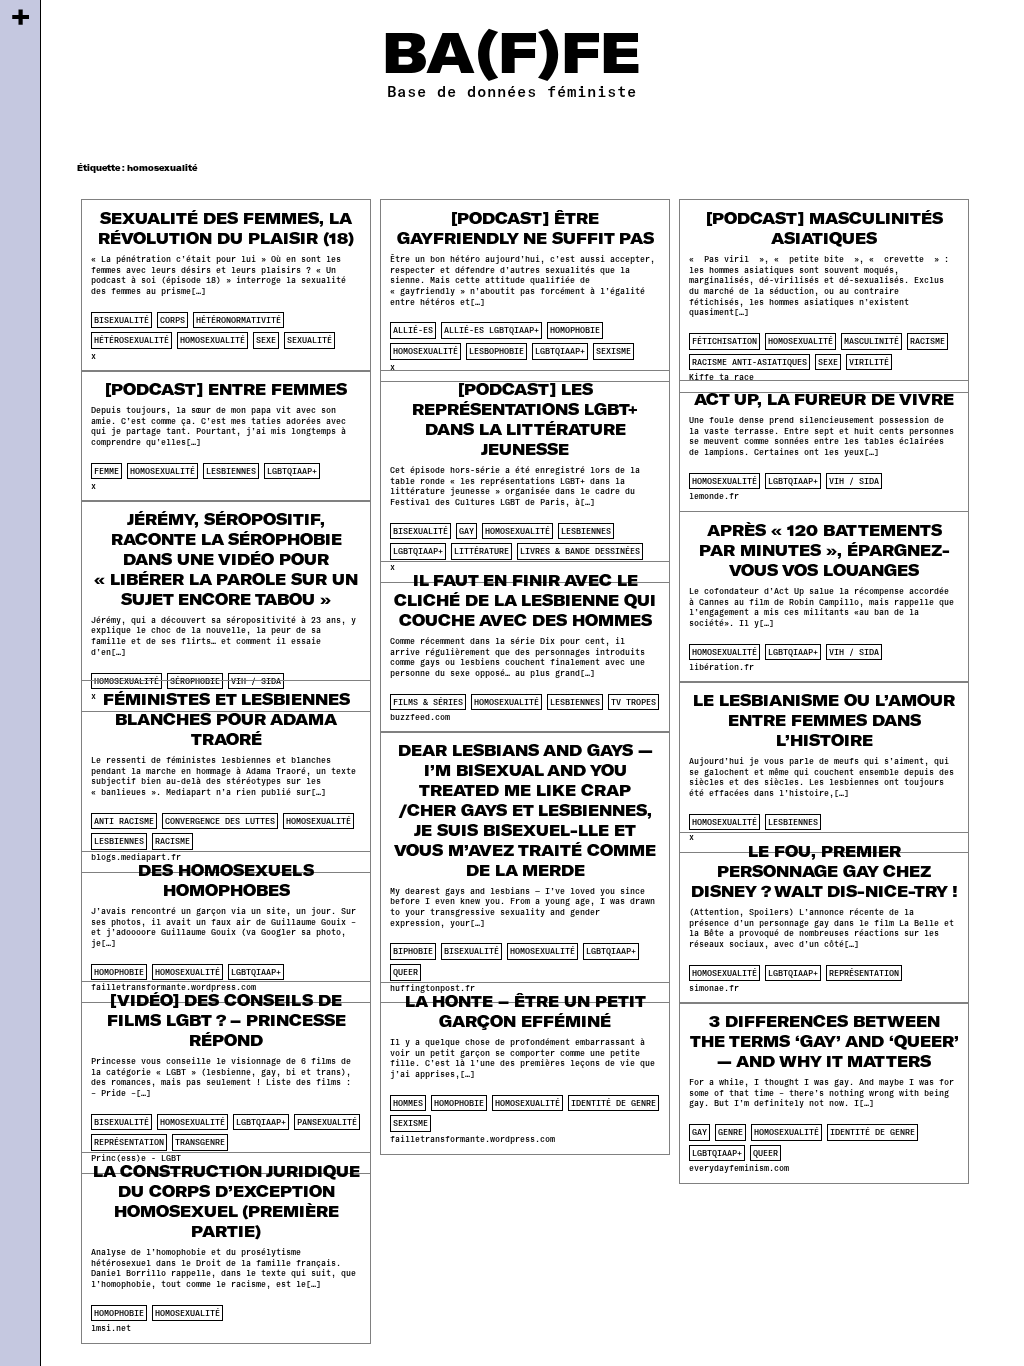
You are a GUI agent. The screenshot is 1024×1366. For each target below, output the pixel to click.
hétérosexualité (131, 340)
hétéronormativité (238, 320)
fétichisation (724, 341)
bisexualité (121, 320)
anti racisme (124, 821)
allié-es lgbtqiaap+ (491, 330)
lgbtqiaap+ (560, 351)
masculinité (871, 341)
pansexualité (327, 1122)
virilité (869, 362)
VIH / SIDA (854, 481)
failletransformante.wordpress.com (472, 1139)
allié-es (413, 330)
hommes (408, 1103)
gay (466, 531)
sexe (266, 340)
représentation (864, 973)
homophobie (575, 330)
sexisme (613, 351)
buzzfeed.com (420, 717)
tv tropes (633, 702)
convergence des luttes (220, 821)
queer (405, 972)
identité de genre (613, 1103)
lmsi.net (111, 1328)
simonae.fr (714, 988)
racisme (927, 341)
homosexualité (212, 340)
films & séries (428, 702)
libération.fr (721, 667)
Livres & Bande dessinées (580, 551)
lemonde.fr (714, 496)
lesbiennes (231, 471)
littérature (481, 551)
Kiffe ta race (721, 377)
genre (730, 1132)
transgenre (200, 1142)
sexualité (309, 340)
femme (106, 471)
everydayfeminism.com (739, 1168)
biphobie (413, 951)
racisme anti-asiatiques (749, 362)
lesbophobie (496, 351)
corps (172, 320)
